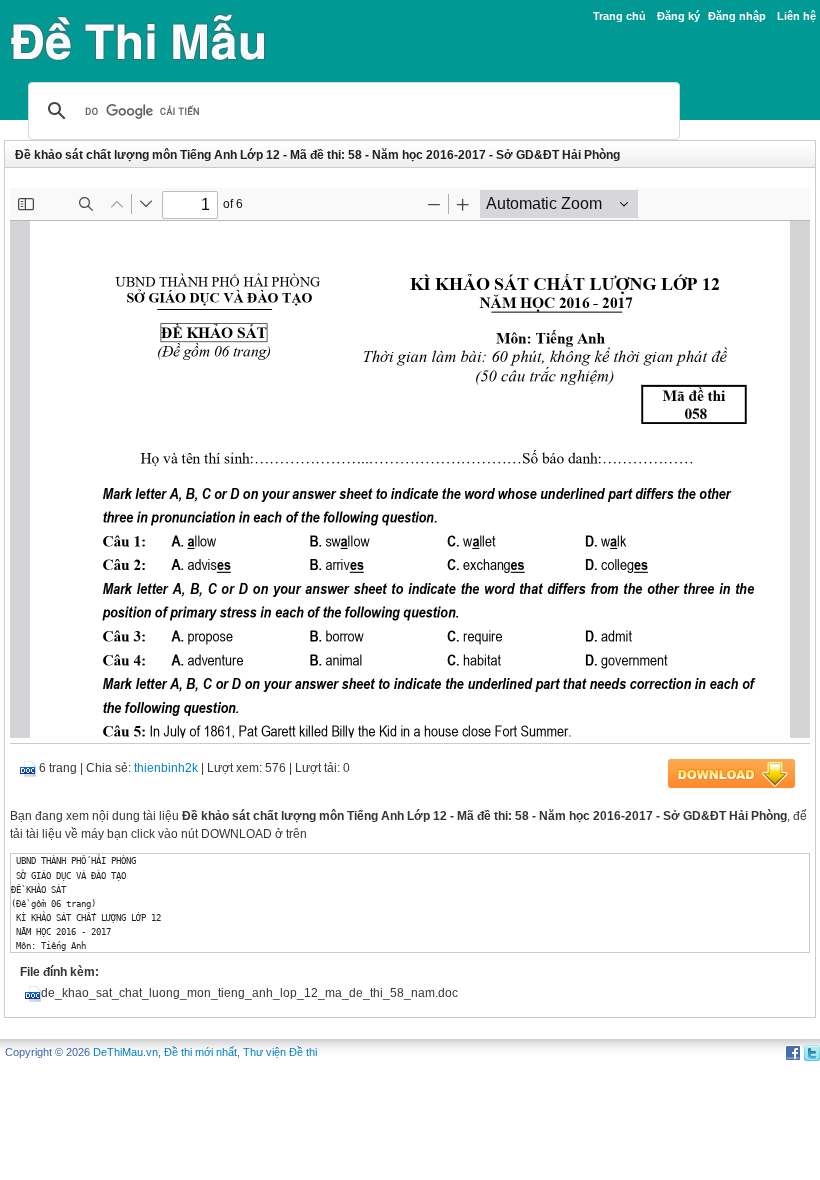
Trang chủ (619, 16)
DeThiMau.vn (125, 1052)
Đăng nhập (737, 16)
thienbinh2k (166, 768)
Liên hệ (796, 16)
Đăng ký (678, 16)
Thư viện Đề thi (280, 1052)
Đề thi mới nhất (200, 1052)
